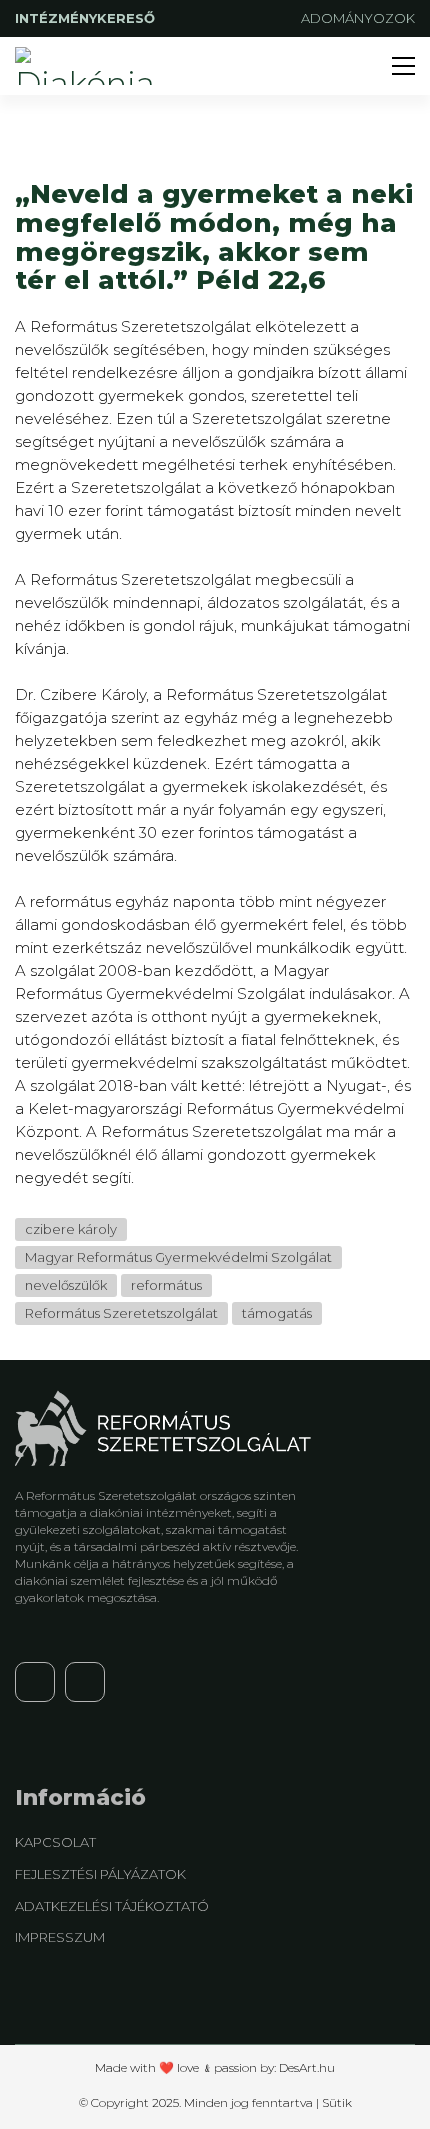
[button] (403, 66)
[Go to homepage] (90, 66)
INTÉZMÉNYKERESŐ (87, 18)
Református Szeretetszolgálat (121, 1313)
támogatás (277, 1313)
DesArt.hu (307, 2067)
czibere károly (71, 1229)
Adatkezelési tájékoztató (112, 1906)
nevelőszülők (66, 1285)
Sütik (337, 2102)
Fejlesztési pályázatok (100, 1874)
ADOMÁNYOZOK (358, 18)
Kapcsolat (55, 1842)
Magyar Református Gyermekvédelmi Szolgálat (178, 1257)
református (166, 1285)
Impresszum (60, 1937)
